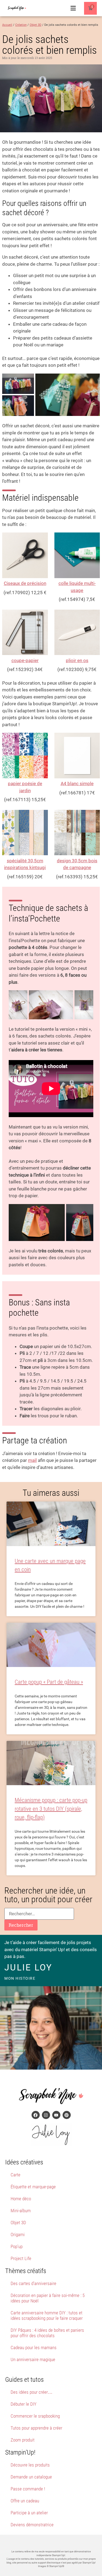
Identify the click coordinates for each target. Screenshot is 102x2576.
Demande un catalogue (31, 2477)
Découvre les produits (30, 2465)
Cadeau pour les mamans (34, 2348)
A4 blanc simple (77, 784)
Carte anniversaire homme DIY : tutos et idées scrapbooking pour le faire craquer (47, 2315)
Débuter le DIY (24, 2404)
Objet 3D (18, 2223)
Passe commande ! (28, 2489)
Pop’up (17, 2246)
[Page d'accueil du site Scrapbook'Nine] (19, 8)
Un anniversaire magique (33, 2359)
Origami (18, 2235)
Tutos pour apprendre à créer (36, 2428)
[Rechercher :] (39, 1914)
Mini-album (21, 2211)
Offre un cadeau (25, 2501)
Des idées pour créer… (32, 2392)
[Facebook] (36, 2115)
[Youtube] (56, 2115)
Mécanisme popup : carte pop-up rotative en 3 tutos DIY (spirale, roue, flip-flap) (51, 1809)
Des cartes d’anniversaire (33, 2283)
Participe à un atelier (29, 2513)
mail (32, 1460)
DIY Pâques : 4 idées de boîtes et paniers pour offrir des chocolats (47, 2333)
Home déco (21, 2199)
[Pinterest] (67, 2115)
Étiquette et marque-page (33, 2187)
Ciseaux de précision (25, 583)
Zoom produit (23, 2440)
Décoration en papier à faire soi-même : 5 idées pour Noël (48, 2298)
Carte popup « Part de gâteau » (49, 1682)
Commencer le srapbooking (35, 2416)
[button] (73, 8)
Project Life (21, 2258)
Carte (16, 2175)
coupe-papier (25, 660)
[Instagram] (46, 2115)
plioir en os (77, 660)
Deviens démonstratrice (32, 2525)
